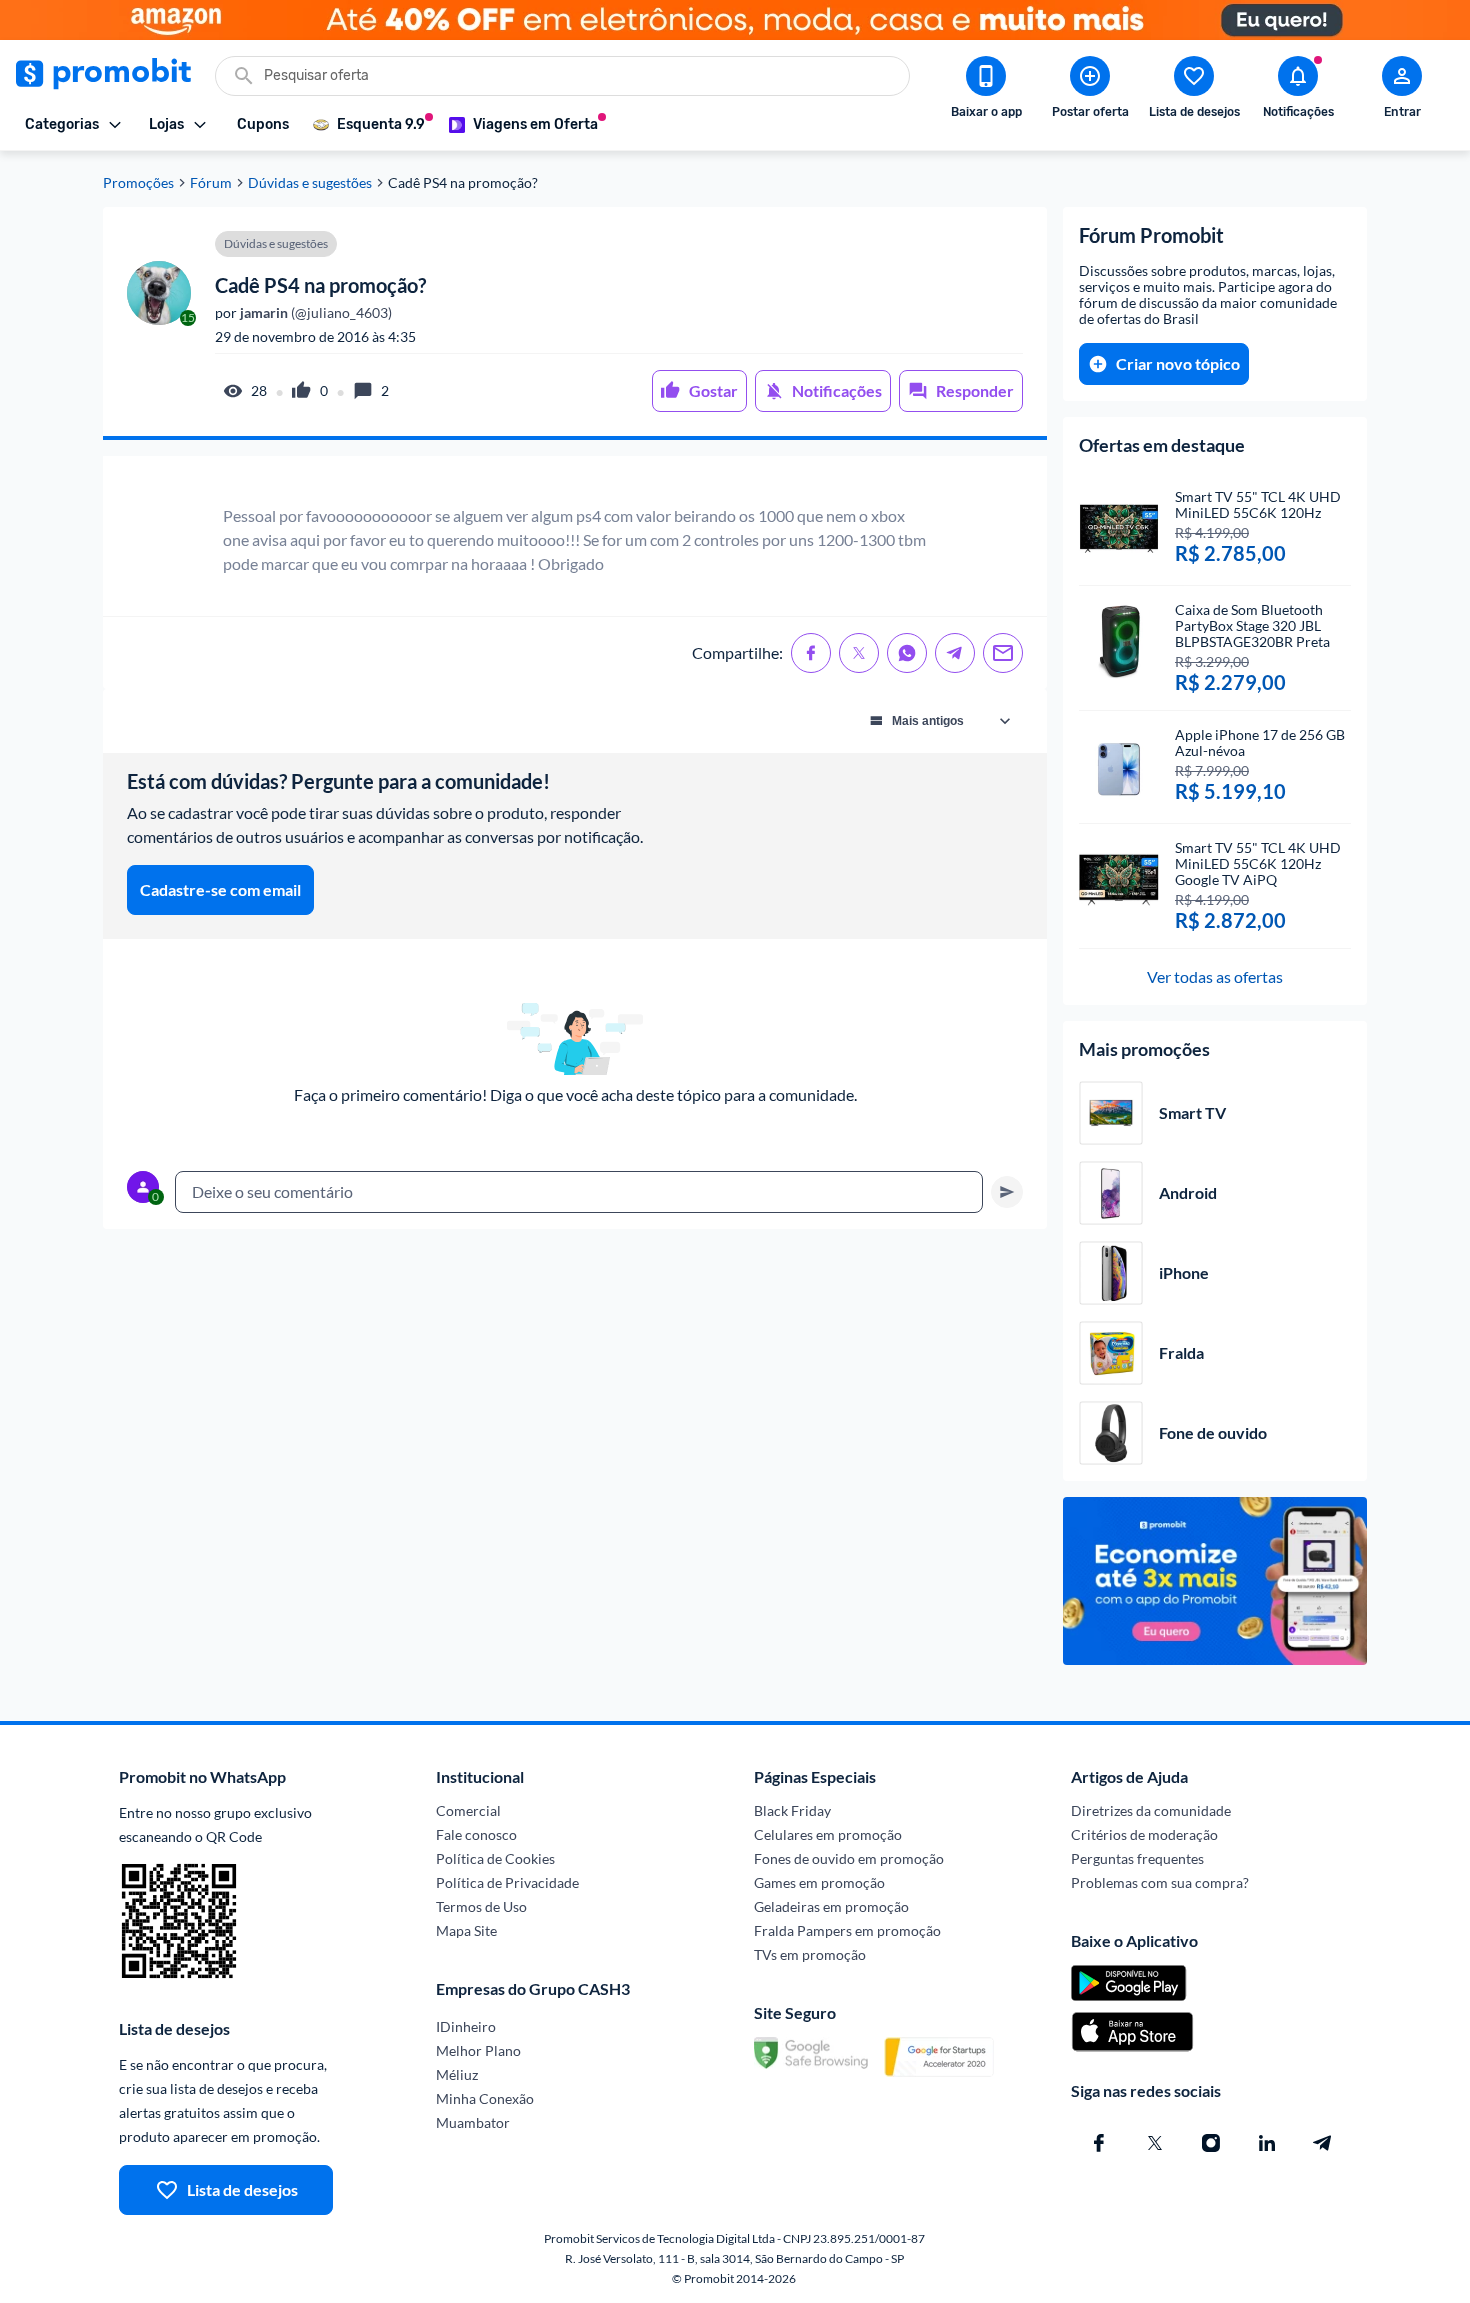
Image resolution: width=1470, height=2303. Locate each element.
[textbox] (579, 1192)
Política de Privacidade (507, 1882)
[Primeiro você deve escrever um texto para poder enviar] (1007, 1192)
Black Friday (792, 1810)
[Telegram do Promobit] (1323, 2143)
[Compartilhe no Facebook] (811, 653)
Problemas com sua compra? (1160, 1882)
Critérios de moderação (1144, 1834)
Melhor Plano (478, 2050)
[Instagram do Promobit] (1211, 2143)
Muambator (473, 2122)
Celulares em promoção (828, 1834)
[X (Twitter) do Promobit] (1155, 2143)
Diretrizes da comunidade (1151, 1810)
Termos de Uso (481, 1906)
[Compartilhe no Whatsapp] (907, 653)
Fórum (211, 183)
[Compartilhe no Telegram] (955, 653)
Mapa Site (466, 1930)
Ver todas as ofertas (1215, 976)
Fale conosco (476, 1834)
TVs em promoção (810, 1954)
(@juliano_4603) (314, 313)
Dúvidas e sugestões (310, 183)
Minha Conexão (485, 2098)
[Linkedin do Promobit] (1267, 2143)
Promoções (138, 183)
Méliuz (457, 2074)
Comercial (468, 1810)
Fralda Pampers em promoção (847, 1930)
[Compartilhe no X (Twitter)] (859, 653)
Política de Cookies (495, 1858)
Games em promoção (819, 1882)
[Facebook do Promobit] (1099, 2143)
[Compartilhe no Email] (1003, 653)
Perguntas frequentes (1137, 1858)
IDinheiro (466, 2026)
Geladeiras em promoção (831, 1906)
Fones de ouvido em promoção (849, 1858)
